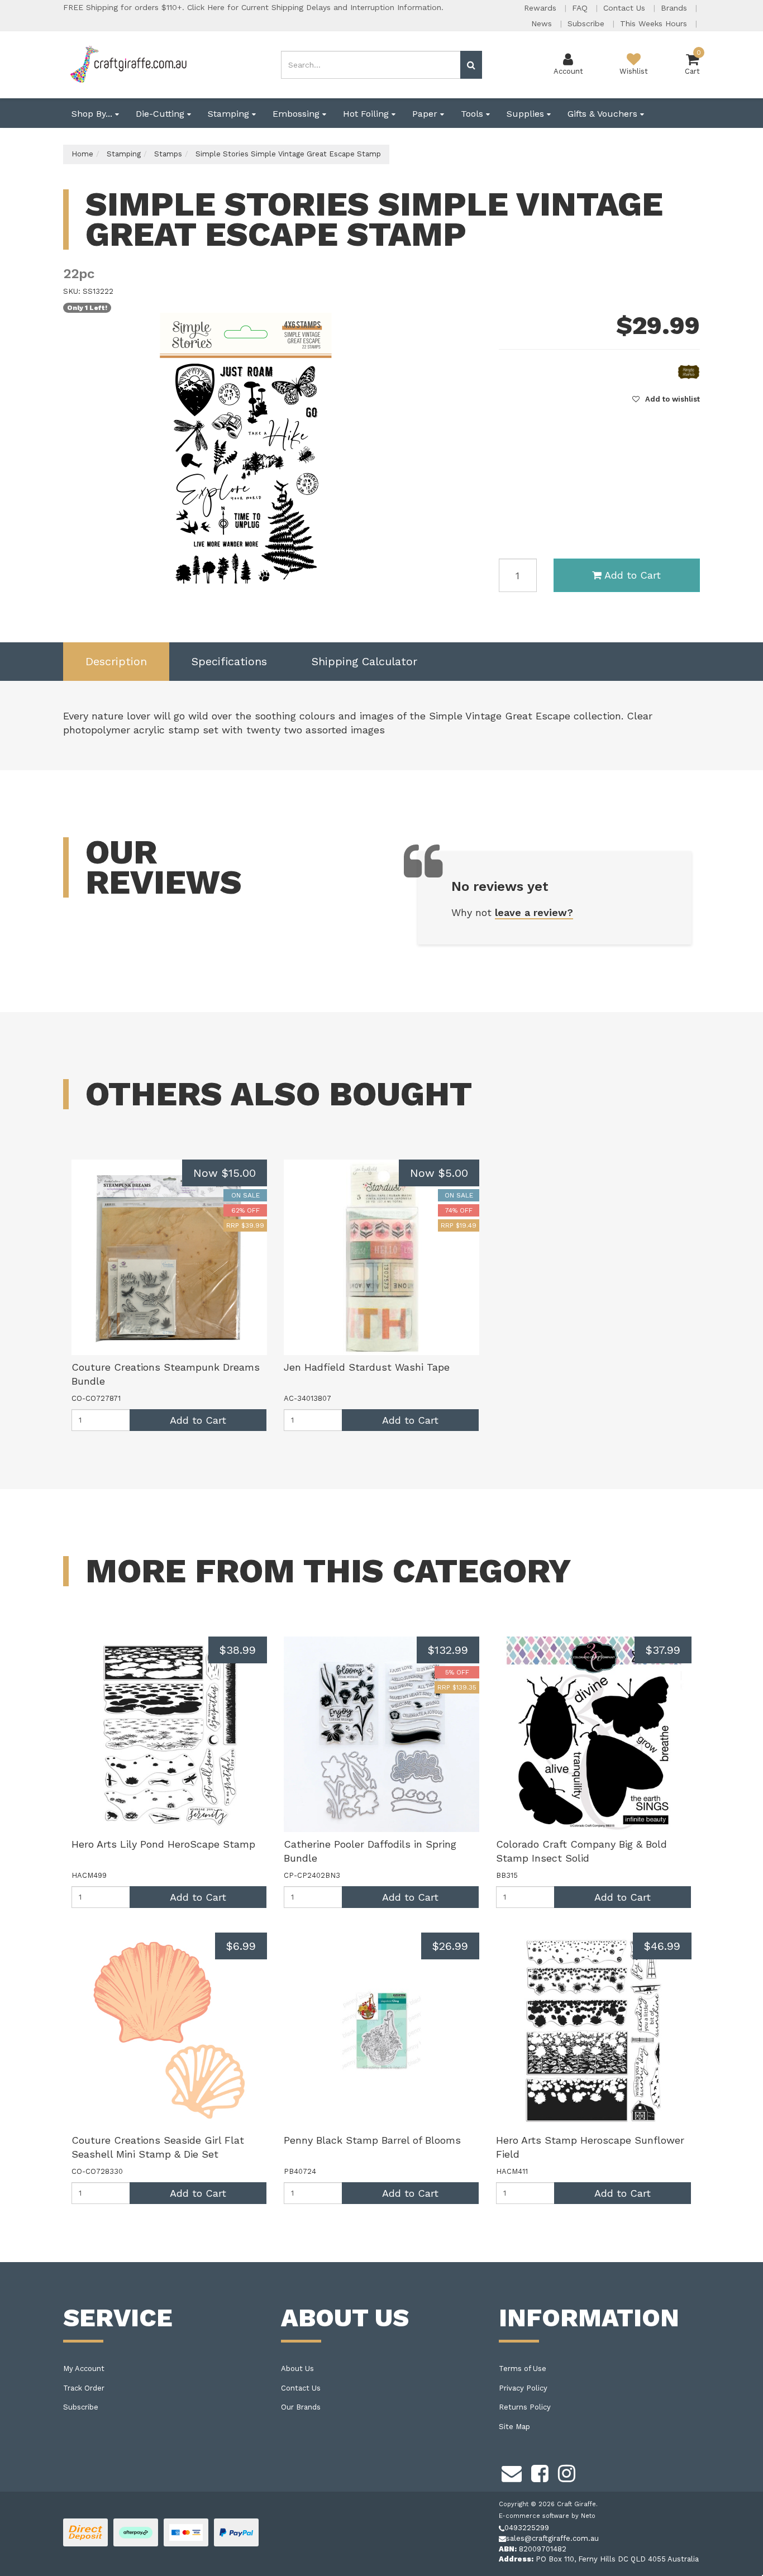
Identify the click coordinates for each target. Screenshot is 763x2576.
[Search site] (471, 65)
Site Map (514, 2427)
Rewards (542, 8)
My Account (84, 2369)
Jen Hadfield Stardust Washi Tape (367, 1367)
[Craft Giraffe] (128, 64)
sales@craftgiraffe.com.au (552, 2538)
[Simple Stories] (689, 372)
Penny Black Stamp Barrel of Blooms (372, 2140)
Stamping (230, 114)
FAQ (581, 8)
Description (116, 661)
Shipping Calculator (364, 661)
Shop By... (93, 114)
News (543, 23)
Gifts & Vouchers (604, 114)
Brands (675, 8)
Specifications (229, 661)
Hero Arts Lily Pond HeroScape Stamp (163, 1844)
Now (225, 1173)
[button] (666, 399)
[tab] (116, 662)
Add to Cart (633, 575)
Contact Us (626, 8)
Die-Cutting (161, 114)
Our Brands (301, 2407)
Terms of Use (523, 2369)
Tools (473, 114)
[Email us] (512, 2472)
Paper (426, 114)
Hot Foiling (367, 114)
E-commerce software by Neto (547, 2516)
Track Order (84, 2388)
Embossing (297, 114)
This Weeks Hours (655, 23)
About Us (297, 2369)
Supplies (527, 114)
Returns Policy (525, 2407)
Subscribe (587, 23)
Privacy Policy (523, 2388)
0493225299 (527, 2528)
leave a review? (534, 912)
